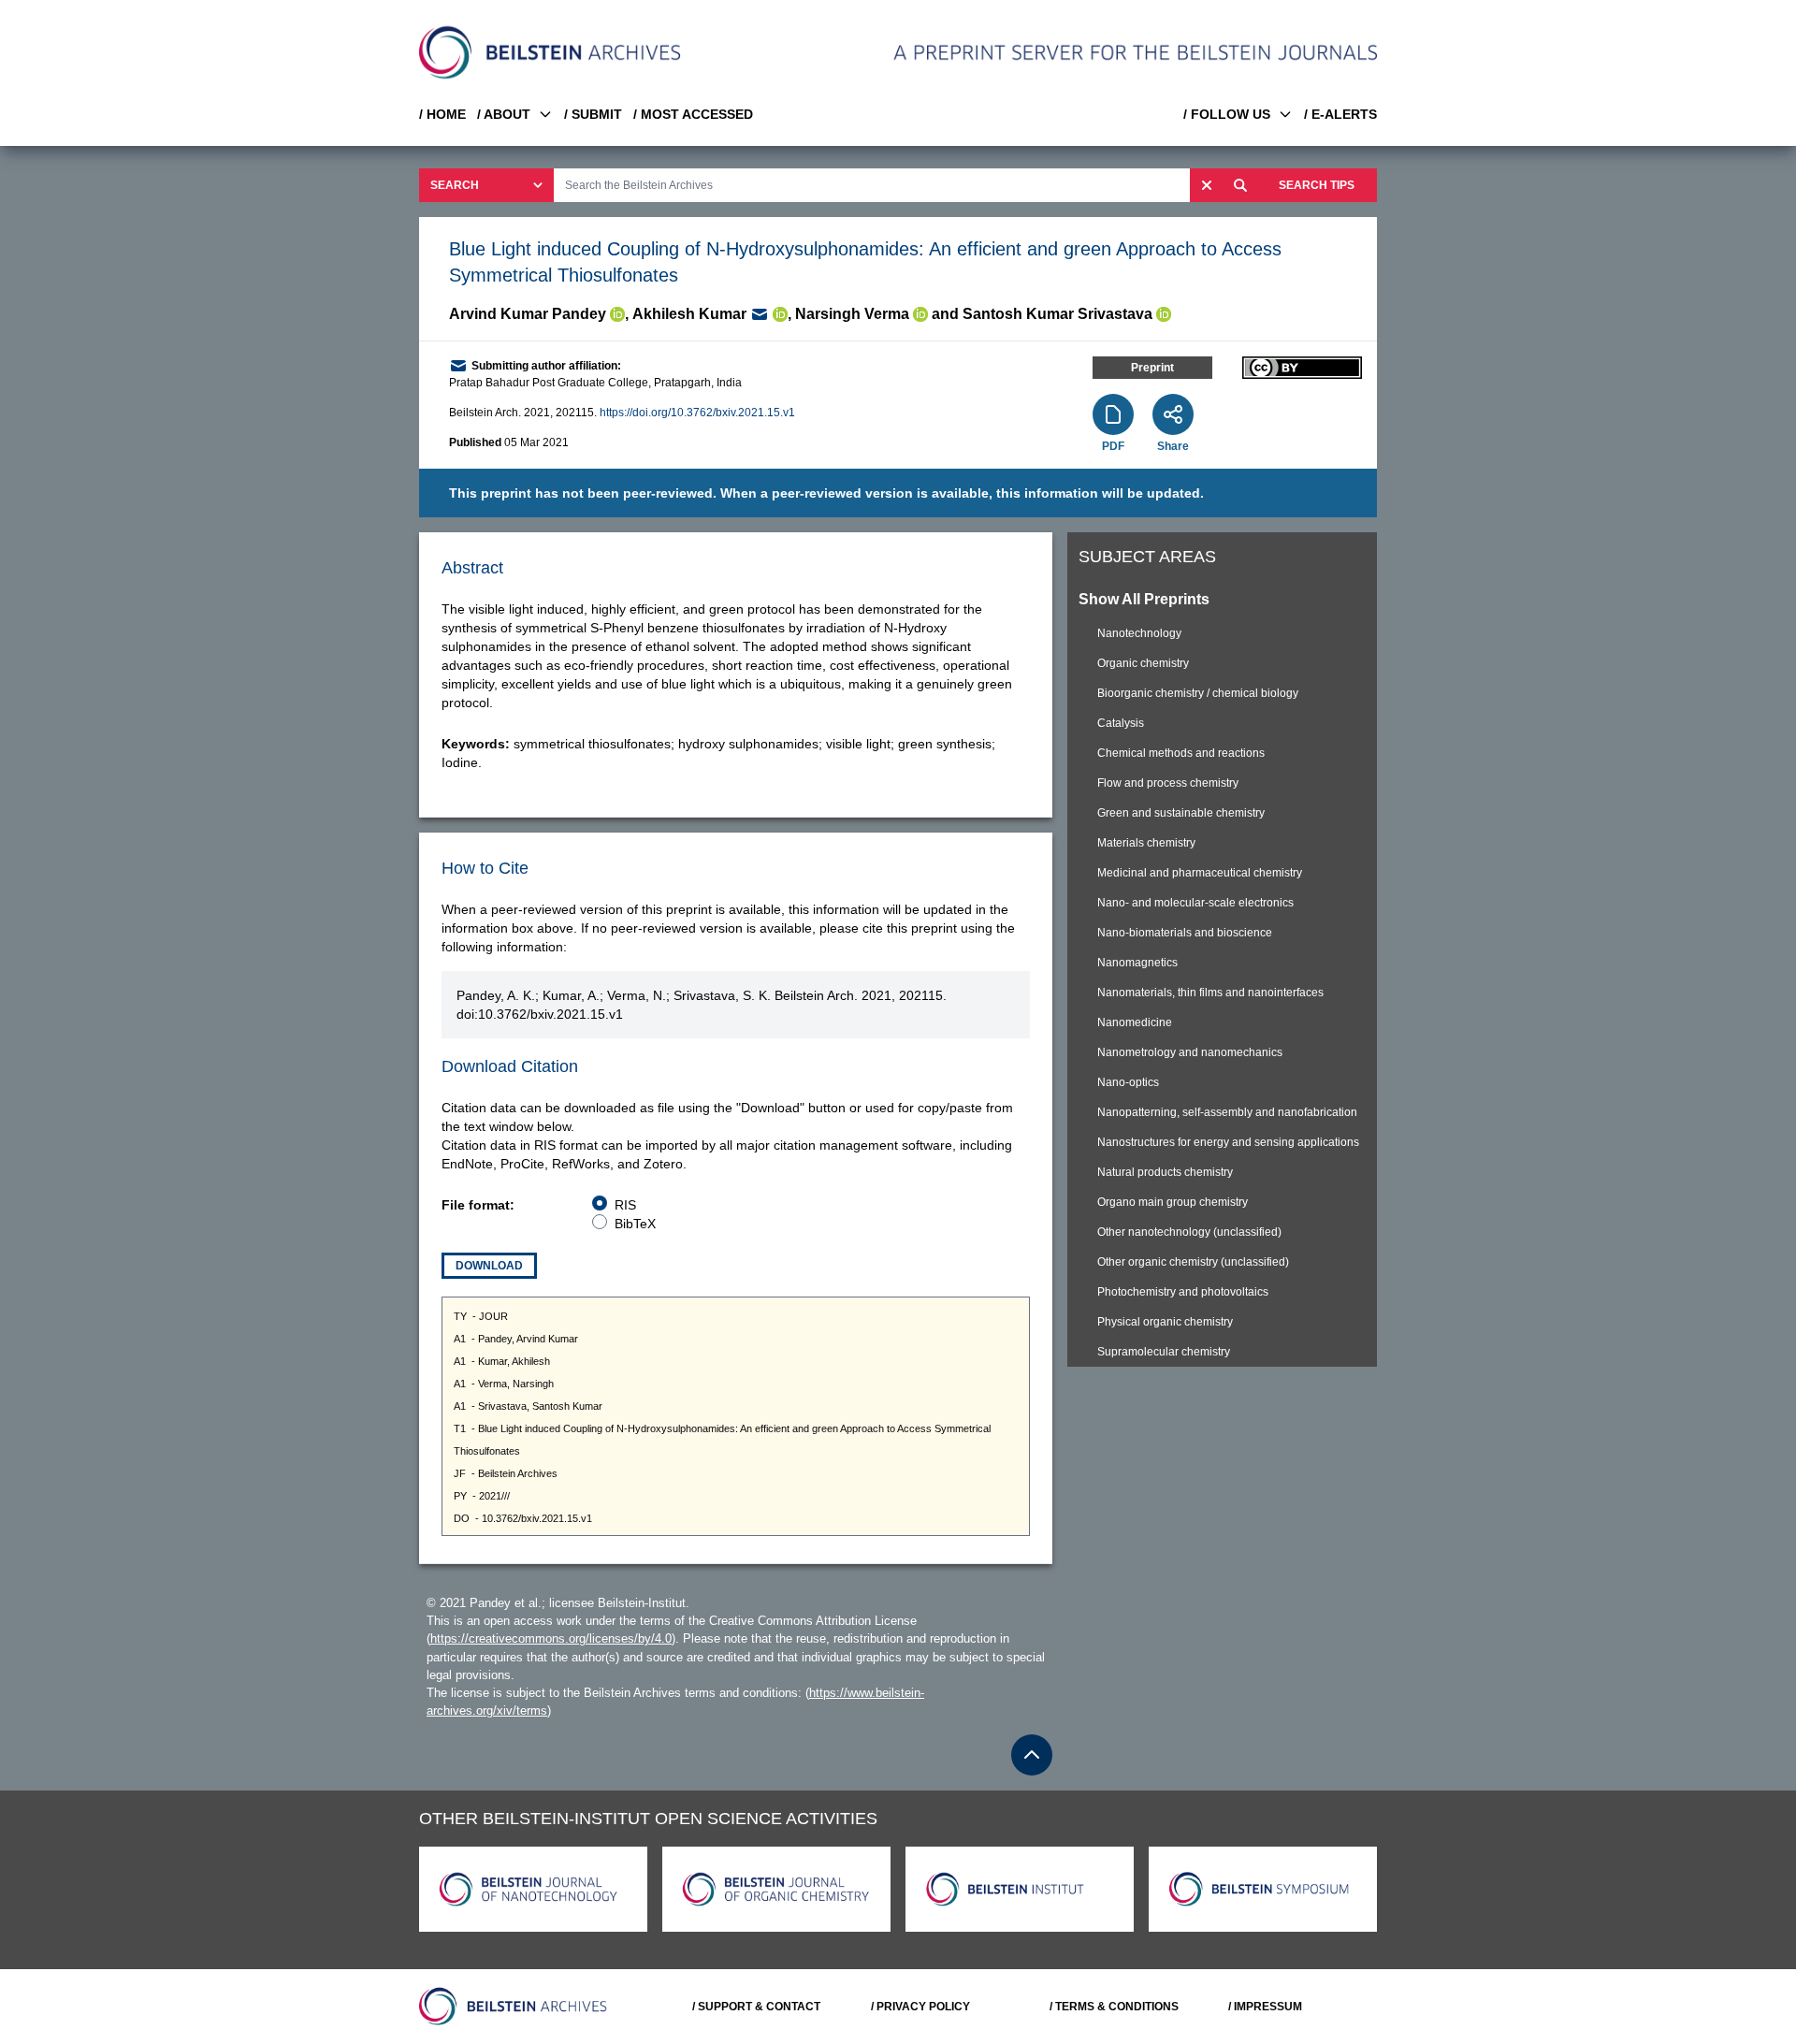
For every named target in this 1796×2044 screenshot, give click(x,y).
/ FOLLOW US (1227, 114)
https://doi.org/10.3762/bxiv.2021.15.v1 (697, 413)
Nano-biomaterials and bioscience (1185, 933)
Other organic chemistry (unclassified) (1193, 1262)
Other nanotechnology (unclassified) (1189, 1232)
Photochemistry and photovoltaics (1183, 1292)
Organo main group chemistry (1173, 1202)
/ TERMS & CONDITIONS (1114, 2007)
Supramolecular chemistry (1164, 1352)
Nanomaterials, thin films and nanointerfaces (1210, 993)
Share (1173, 446)
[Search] (1240, 185)
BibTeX (635, 1224)
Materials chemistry (1146, 843)
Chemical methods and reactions (1181, 753)
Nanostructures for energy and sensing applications (1228, 1142)
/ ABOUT (504, 114)
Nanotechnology (1139, 633)
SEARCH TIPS (1317, 185)
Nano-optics (1128, 1082)
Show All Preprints (1144, 599)
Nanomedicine (1135, 1022)
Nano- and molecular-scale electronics (1195, 903)
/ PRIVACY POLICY (920, 2007)
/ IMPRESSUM (1265, 2007)
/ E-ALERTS (1340, 114)
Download (489, 1266)
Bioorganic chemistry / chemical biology (1198, 693)
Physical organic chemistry (1165, 1322)
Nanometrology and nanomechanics (1190, 1052)
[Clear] (1207, 185)
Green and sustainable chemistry (1181, 813)
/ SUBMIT (593, 114)
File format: (478, 1205)
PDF (1113, 446)
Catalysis (1121, 723)
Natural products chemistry (1165, 1172)
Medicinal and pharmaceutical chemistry (1200, 873)
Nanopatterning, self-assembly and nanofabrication (1227, 1112)
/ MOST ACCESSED (693, 114)
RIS (625, 1205)
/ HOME (442, 114)
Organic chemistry (1143, 663)
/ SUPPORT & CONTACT (756, 2007)
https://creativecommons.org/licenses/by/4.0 (551, 1638)
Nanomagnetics (1137, 963)
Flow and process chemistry (1168, 783)
